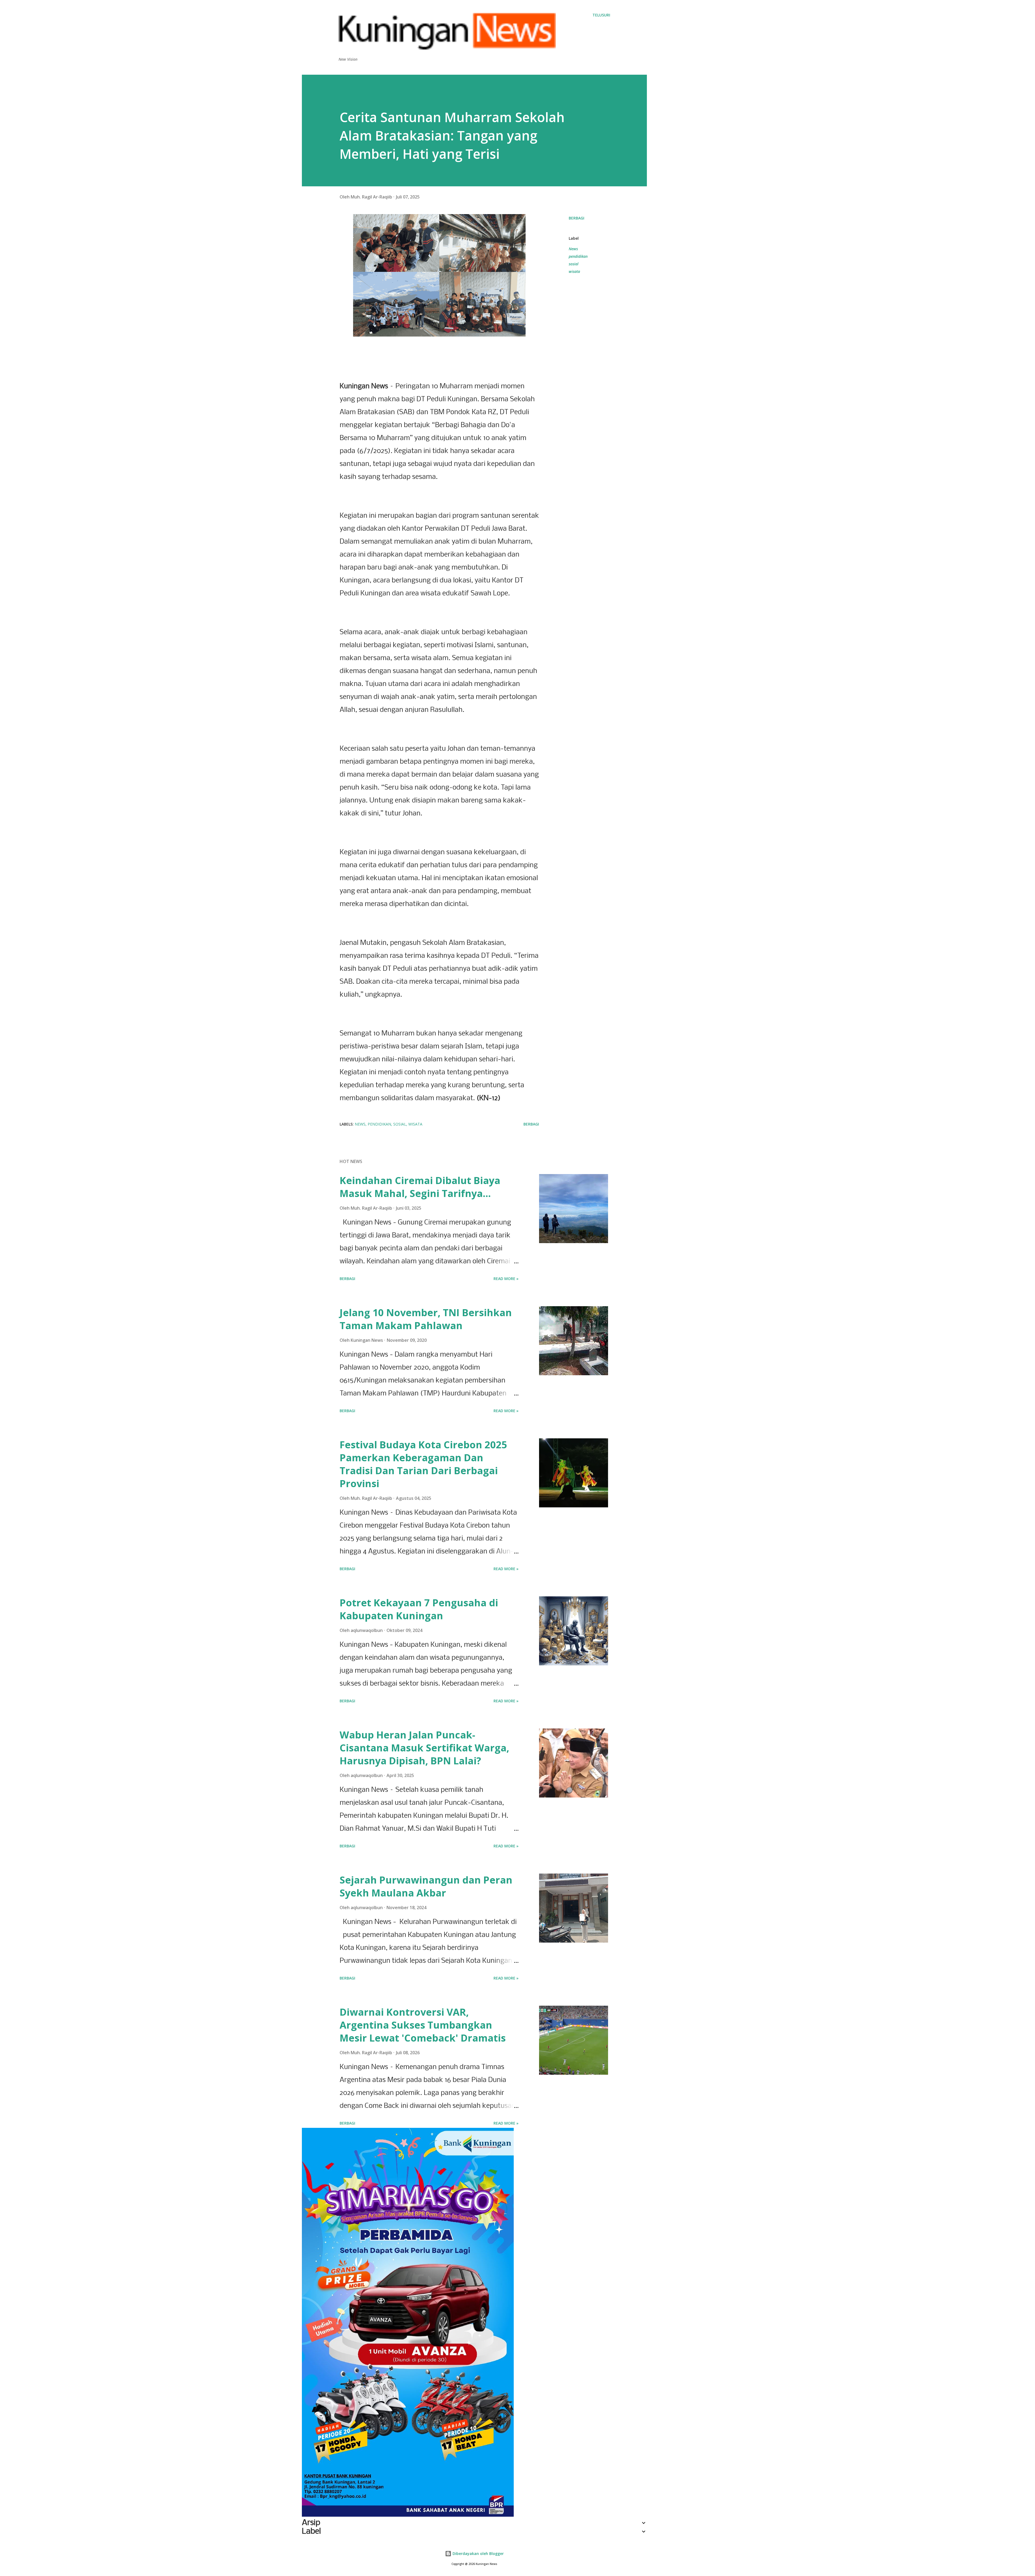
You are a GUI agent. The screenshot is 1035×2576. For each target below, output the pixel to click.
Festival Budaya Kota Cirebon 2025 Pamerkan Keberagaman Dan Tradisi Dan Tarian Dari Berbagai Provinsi (423, 1464)
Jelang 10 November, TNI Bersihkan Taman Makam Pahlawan (426, 1319)
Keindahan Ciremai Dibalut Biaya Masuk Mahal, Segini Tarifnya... (420, 1187)
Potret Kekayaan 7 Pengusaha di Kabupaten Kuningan (419, 1609)
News (573, 249)
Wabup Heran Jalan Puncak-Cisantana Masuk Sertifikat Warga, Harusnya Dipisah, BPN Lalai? (424, 1748)
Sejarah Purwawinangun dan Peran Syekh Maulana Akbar (426, 1886)
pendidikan (578, 256)
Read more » (506, 1279)
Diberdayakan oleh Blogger (478, 2553)
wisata (574, 271)
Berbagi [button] (577, 218)
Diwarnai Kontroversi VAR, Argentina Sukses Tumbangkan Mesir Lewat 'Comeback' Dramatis (423, 2025)
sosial (574, 264)
